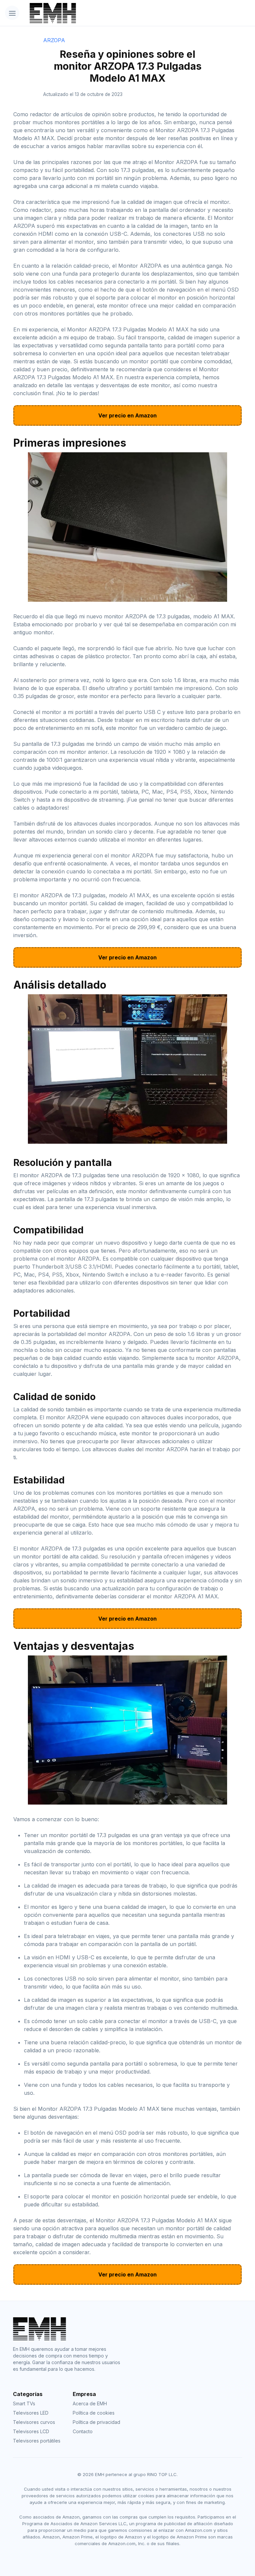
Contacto (83, 2431)
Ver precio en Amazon (127, 415)
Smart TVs (24, 2403)
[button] (12, 13)
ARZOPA (54, 40)
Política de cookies (94, 2413)
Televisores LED (31, 2413)
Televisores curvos (34, 2422)
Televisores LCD (31, 2431)
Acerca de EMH (90, 2403)
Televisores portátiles (37, 2441)
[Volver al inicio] (109, 13)
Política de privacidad (96, 2422)
